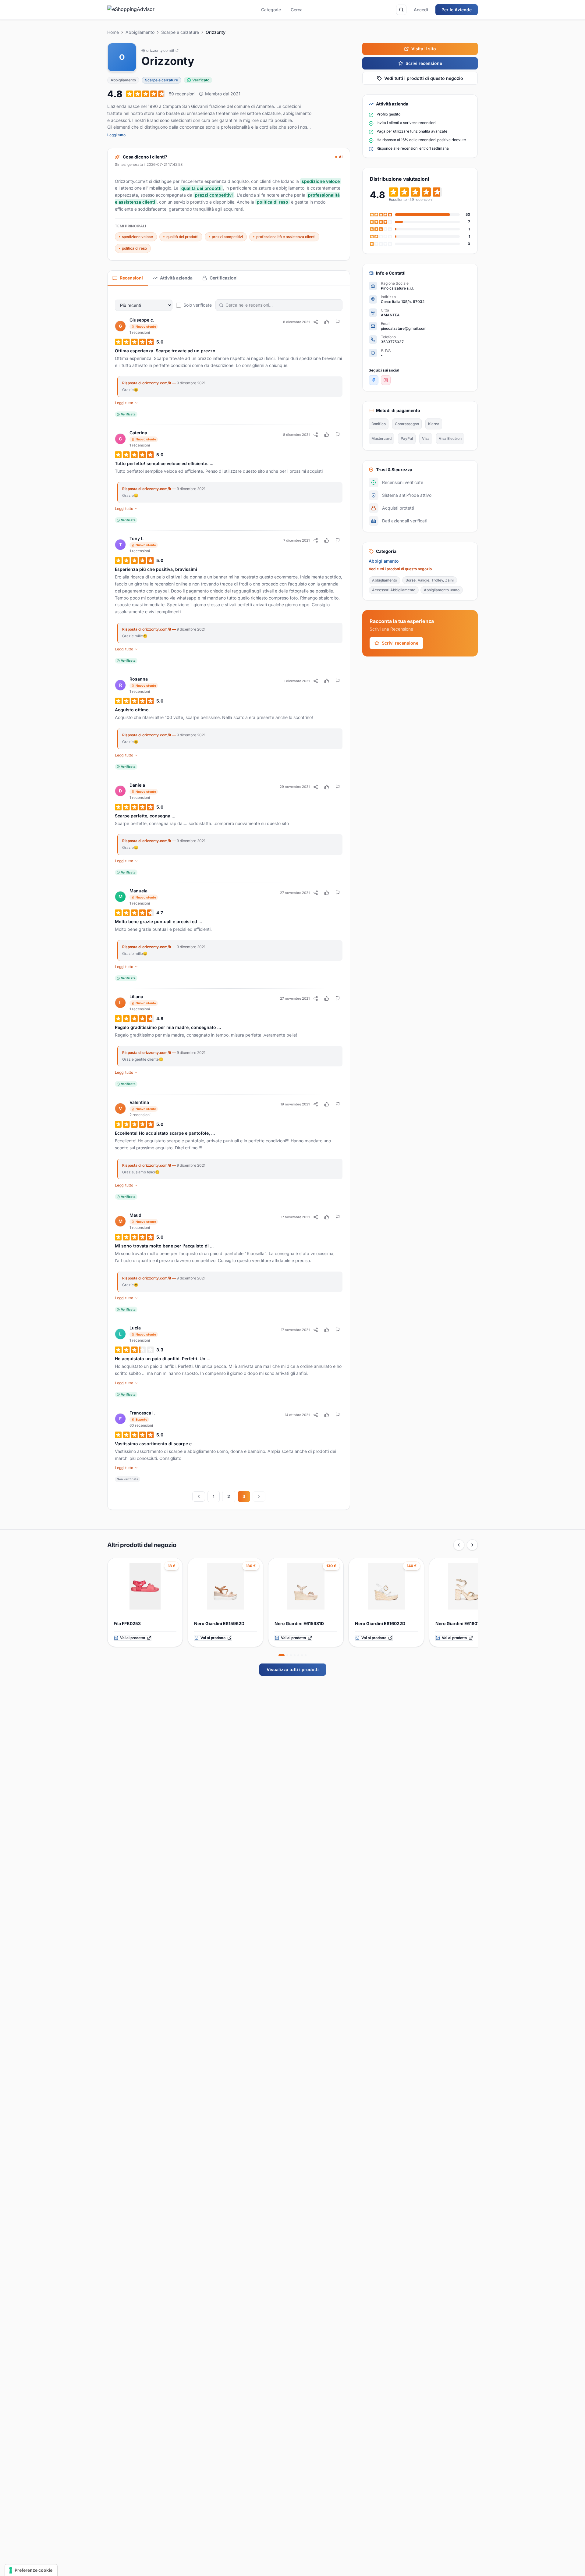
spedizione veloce (137, 237)
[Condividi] (316, 322)
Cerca (297, 10)
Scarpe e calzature (180, 32)
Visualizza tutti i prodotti (293, 1669)
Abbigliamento (140, 32)
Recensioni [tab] (131, 278)
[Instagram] (386, 380)
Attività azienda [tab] (176, 278)
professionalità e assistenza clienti (286, 237)
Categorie (271, 10)
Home (113, 32)
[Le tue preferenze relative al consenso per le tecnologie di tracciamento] (31, 2570)
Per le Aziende (457, 10)
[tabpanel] (229, 898)
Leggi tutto (116, 135)
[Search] (401, 10)
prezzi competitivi (227, 237)
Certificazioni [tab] (224, 278)
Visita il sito (424, 49)
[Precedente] (459, 1545)
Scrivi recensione (424, 63)
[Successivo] (472, 1545)
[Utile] (327, 322)
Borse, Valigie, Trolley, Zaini (430, 580)
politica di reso (134, 248)
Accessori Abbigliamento (394, 590)
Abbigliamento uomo (442, 590)
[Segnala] (338, 322)
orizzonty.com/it (160, 50)
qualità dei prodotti (182, 237)
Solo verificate (198, 305)
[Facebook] (374, 380)
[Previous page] (199, 1496)
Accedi (421, 10)
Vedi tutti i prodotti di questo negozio (424, 78)
